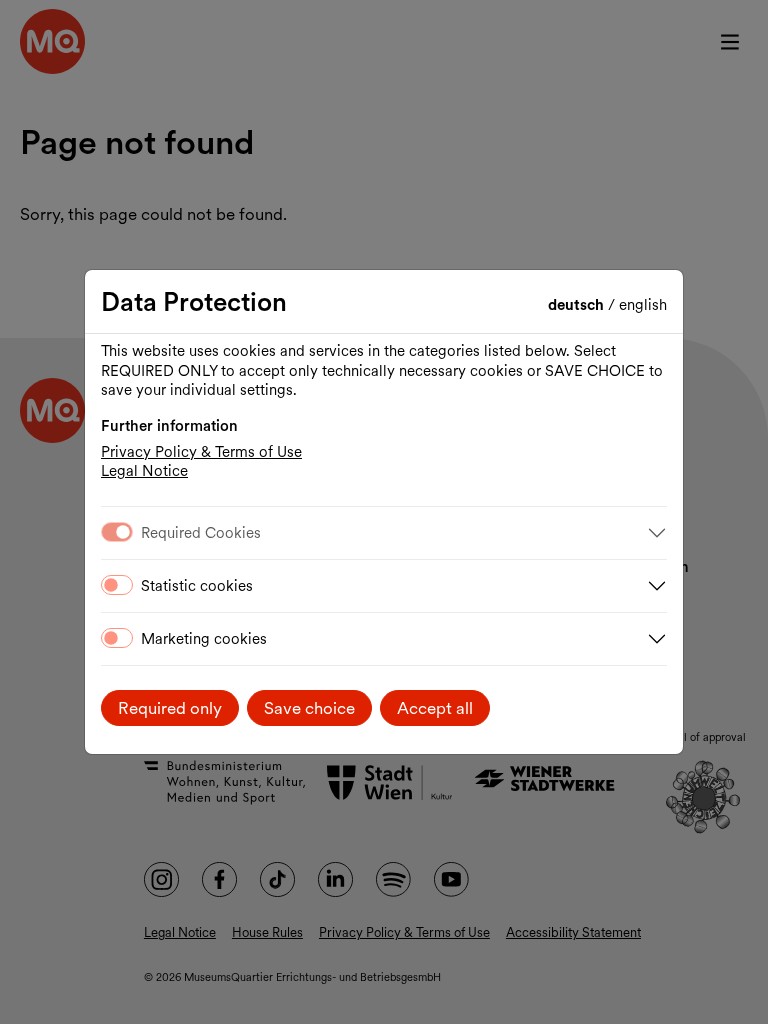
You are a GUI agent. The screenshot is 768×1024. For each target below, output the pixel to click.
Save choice (309, 708)
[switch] (117, 585)
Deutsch (578, 305)
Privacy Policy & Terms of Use (201, 452)
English (643, 305)
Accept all (435, 708)
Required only (170, 708)
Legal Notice (144, 471)
